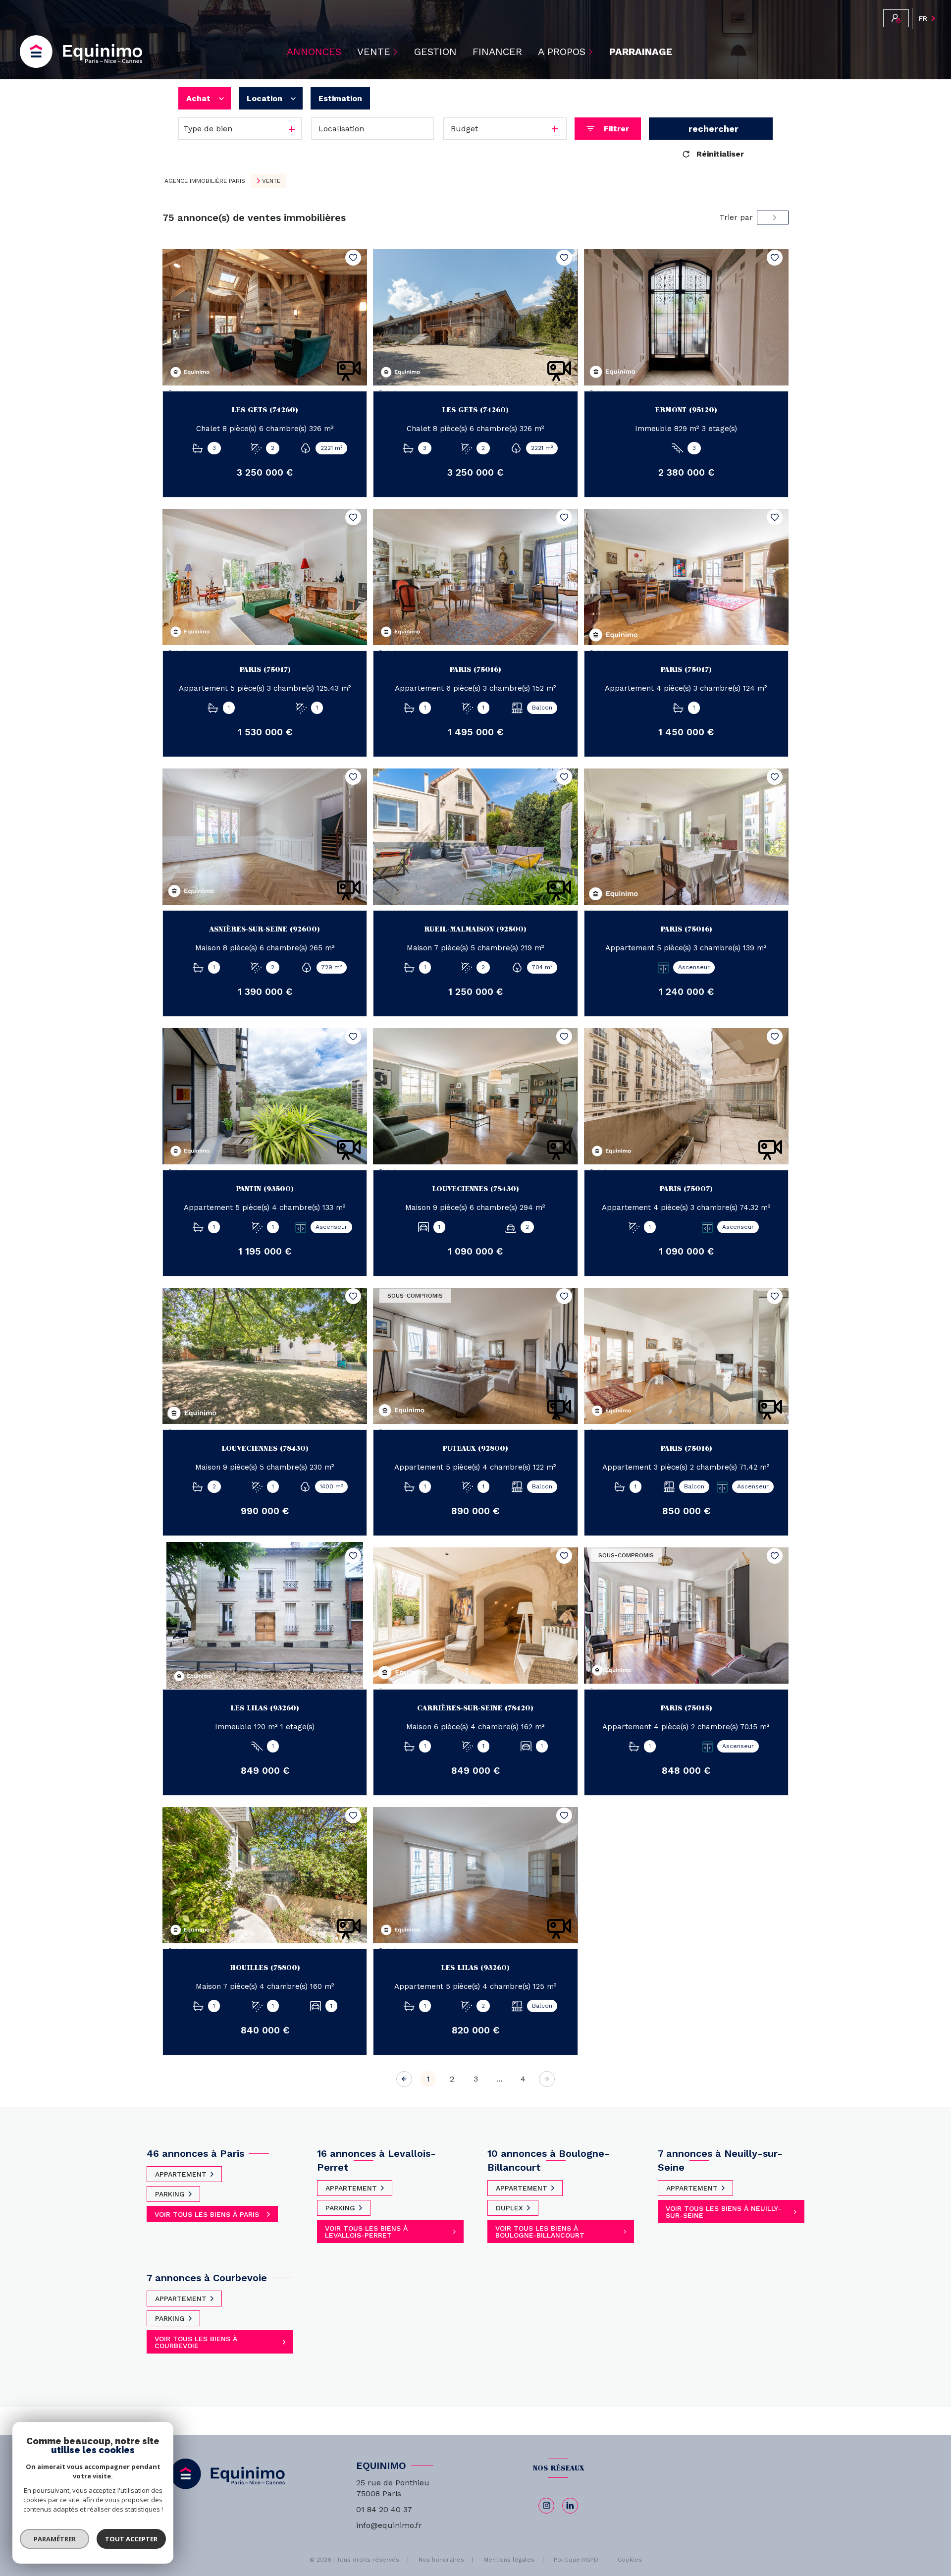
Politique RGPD (576, 2560)
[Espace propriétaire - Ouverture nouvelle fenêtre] (896, 18)
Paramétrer (55, 2539)
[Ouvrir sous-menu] (397, 52)
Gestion (435, 52)
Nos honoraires (441, 2560)
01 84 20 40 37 (384, 2509)
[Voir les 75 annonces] (711, 129)
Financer (497, 52)
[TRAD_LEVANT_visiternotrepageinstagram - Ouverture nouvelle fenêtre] (546, 2506)
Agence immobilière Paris (205, 181)
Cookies (630, 2560)
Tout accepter (131, 2539)
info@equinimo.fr (389, 2525)
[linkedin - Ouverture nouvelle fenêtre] (570, 2506)
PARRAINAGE (641, 52)
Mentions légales (509, 2560)
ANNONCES (314, 52)
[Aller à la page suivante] (547, 2079)
